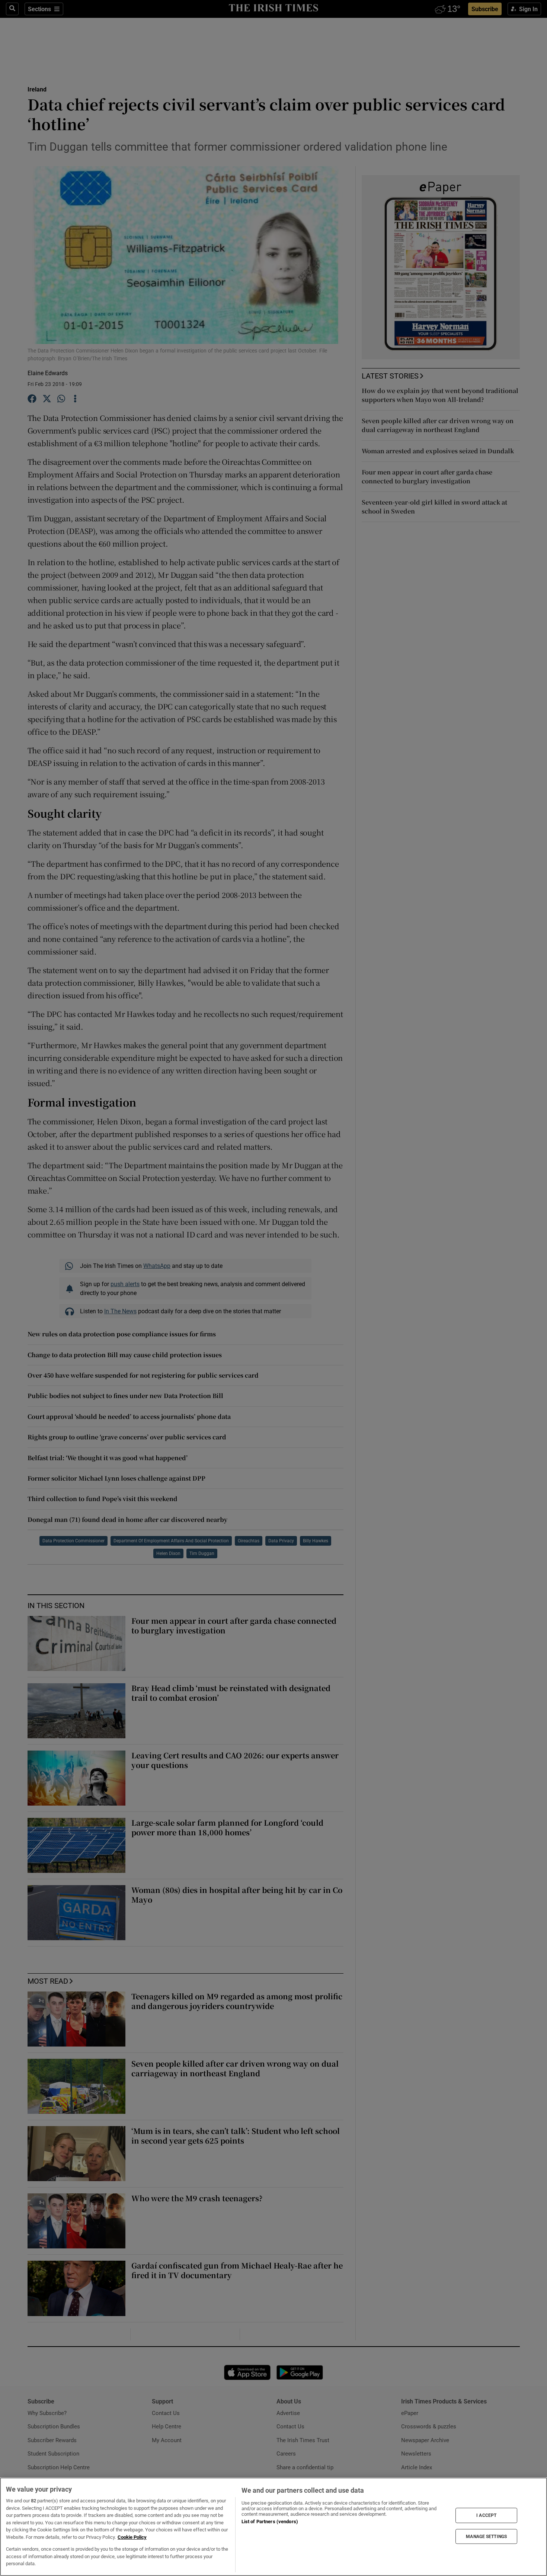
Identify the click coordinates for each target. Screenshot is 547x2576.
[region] (273, 2527)
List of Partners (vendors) (270, 2522)
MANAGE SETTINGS (486, 2536)
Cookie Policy (132, 2537)
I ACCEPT (486, 2515)
